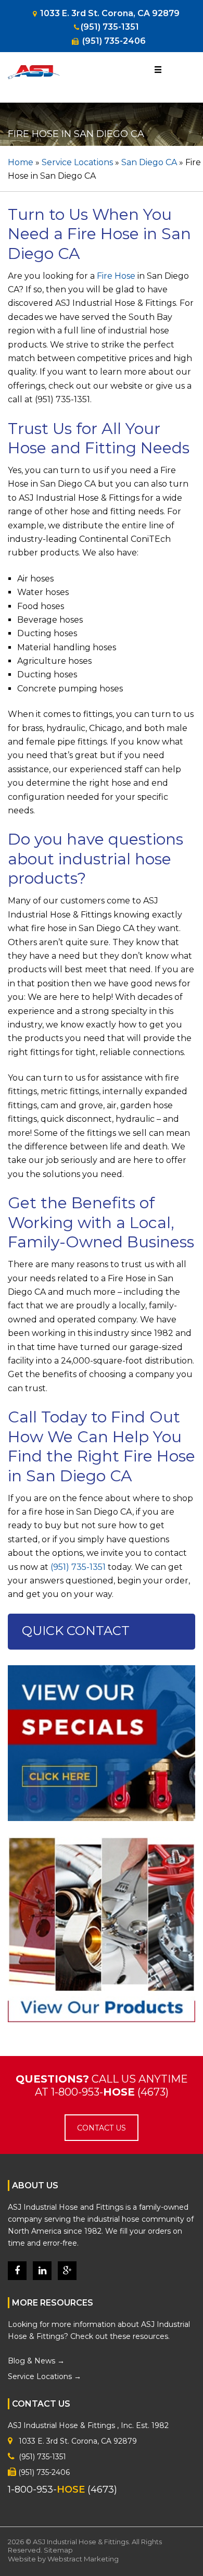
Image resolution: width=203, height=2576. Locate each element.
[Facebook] (17, 2271)
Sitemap (58, 2550)
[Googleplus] (67, 2271)
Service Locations (77, 162)
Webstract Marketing (83, 2558)
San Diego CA (149, 162)
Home (21, 162)
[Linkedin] (42, 2271)
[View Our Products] (102, 1936)
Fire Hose (116, 276)
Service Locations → (45, 2376)
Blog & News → (36, 2360)
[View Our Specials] (102, 1750)
